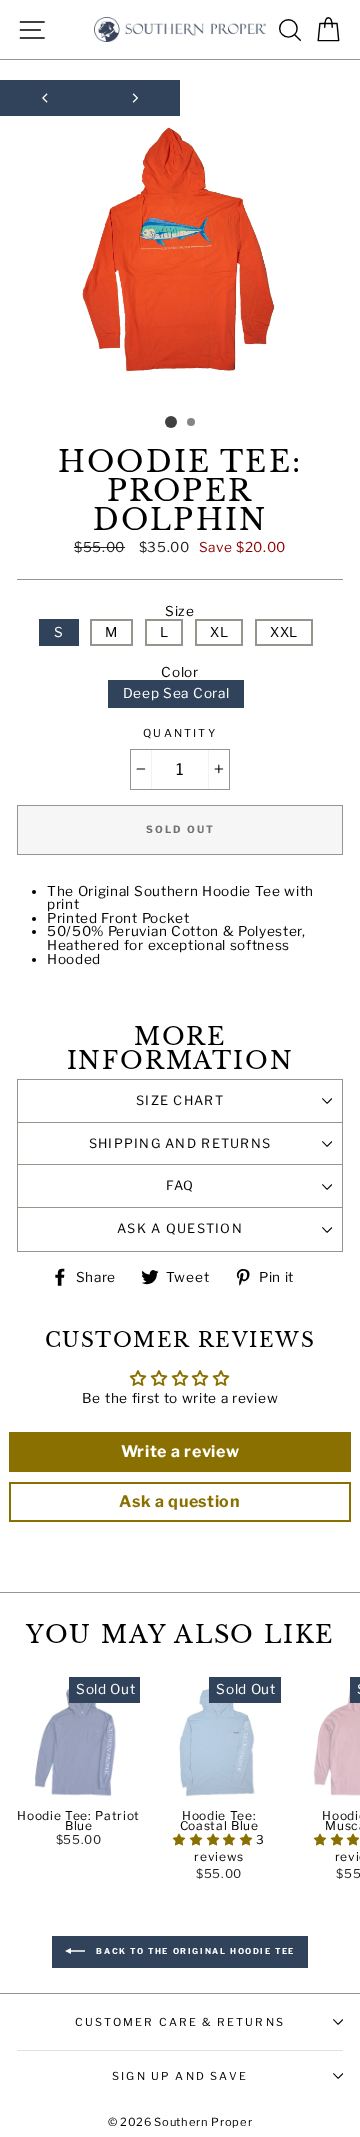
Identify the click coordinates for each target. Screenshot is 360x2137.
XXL (284, 632)
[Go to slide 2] (192, 423)
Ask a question (180, 1228)
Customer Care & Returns (180, 2022)
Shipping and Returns (180, 1143)
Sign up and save (180, 2076)
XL (219, 632)
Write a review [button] (180, 1451)
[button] (214, 1839)
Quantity (179, 733)
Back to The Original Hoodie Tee (194, 1951)
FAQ (180, 1185)
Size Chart (180, 1100)
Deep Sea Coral (176, 693)
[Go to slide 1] (171, 422)
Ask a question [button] (180, 1501)
